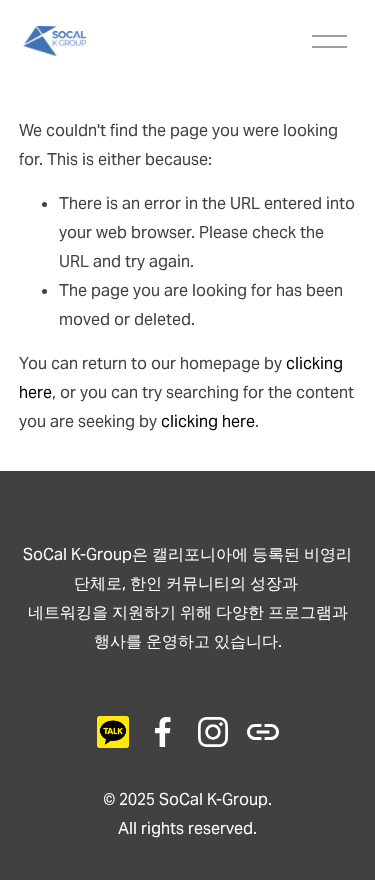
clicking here (208, 421)
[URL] (113, 732)
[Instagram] (213, 732)
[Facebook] (163, 732)
